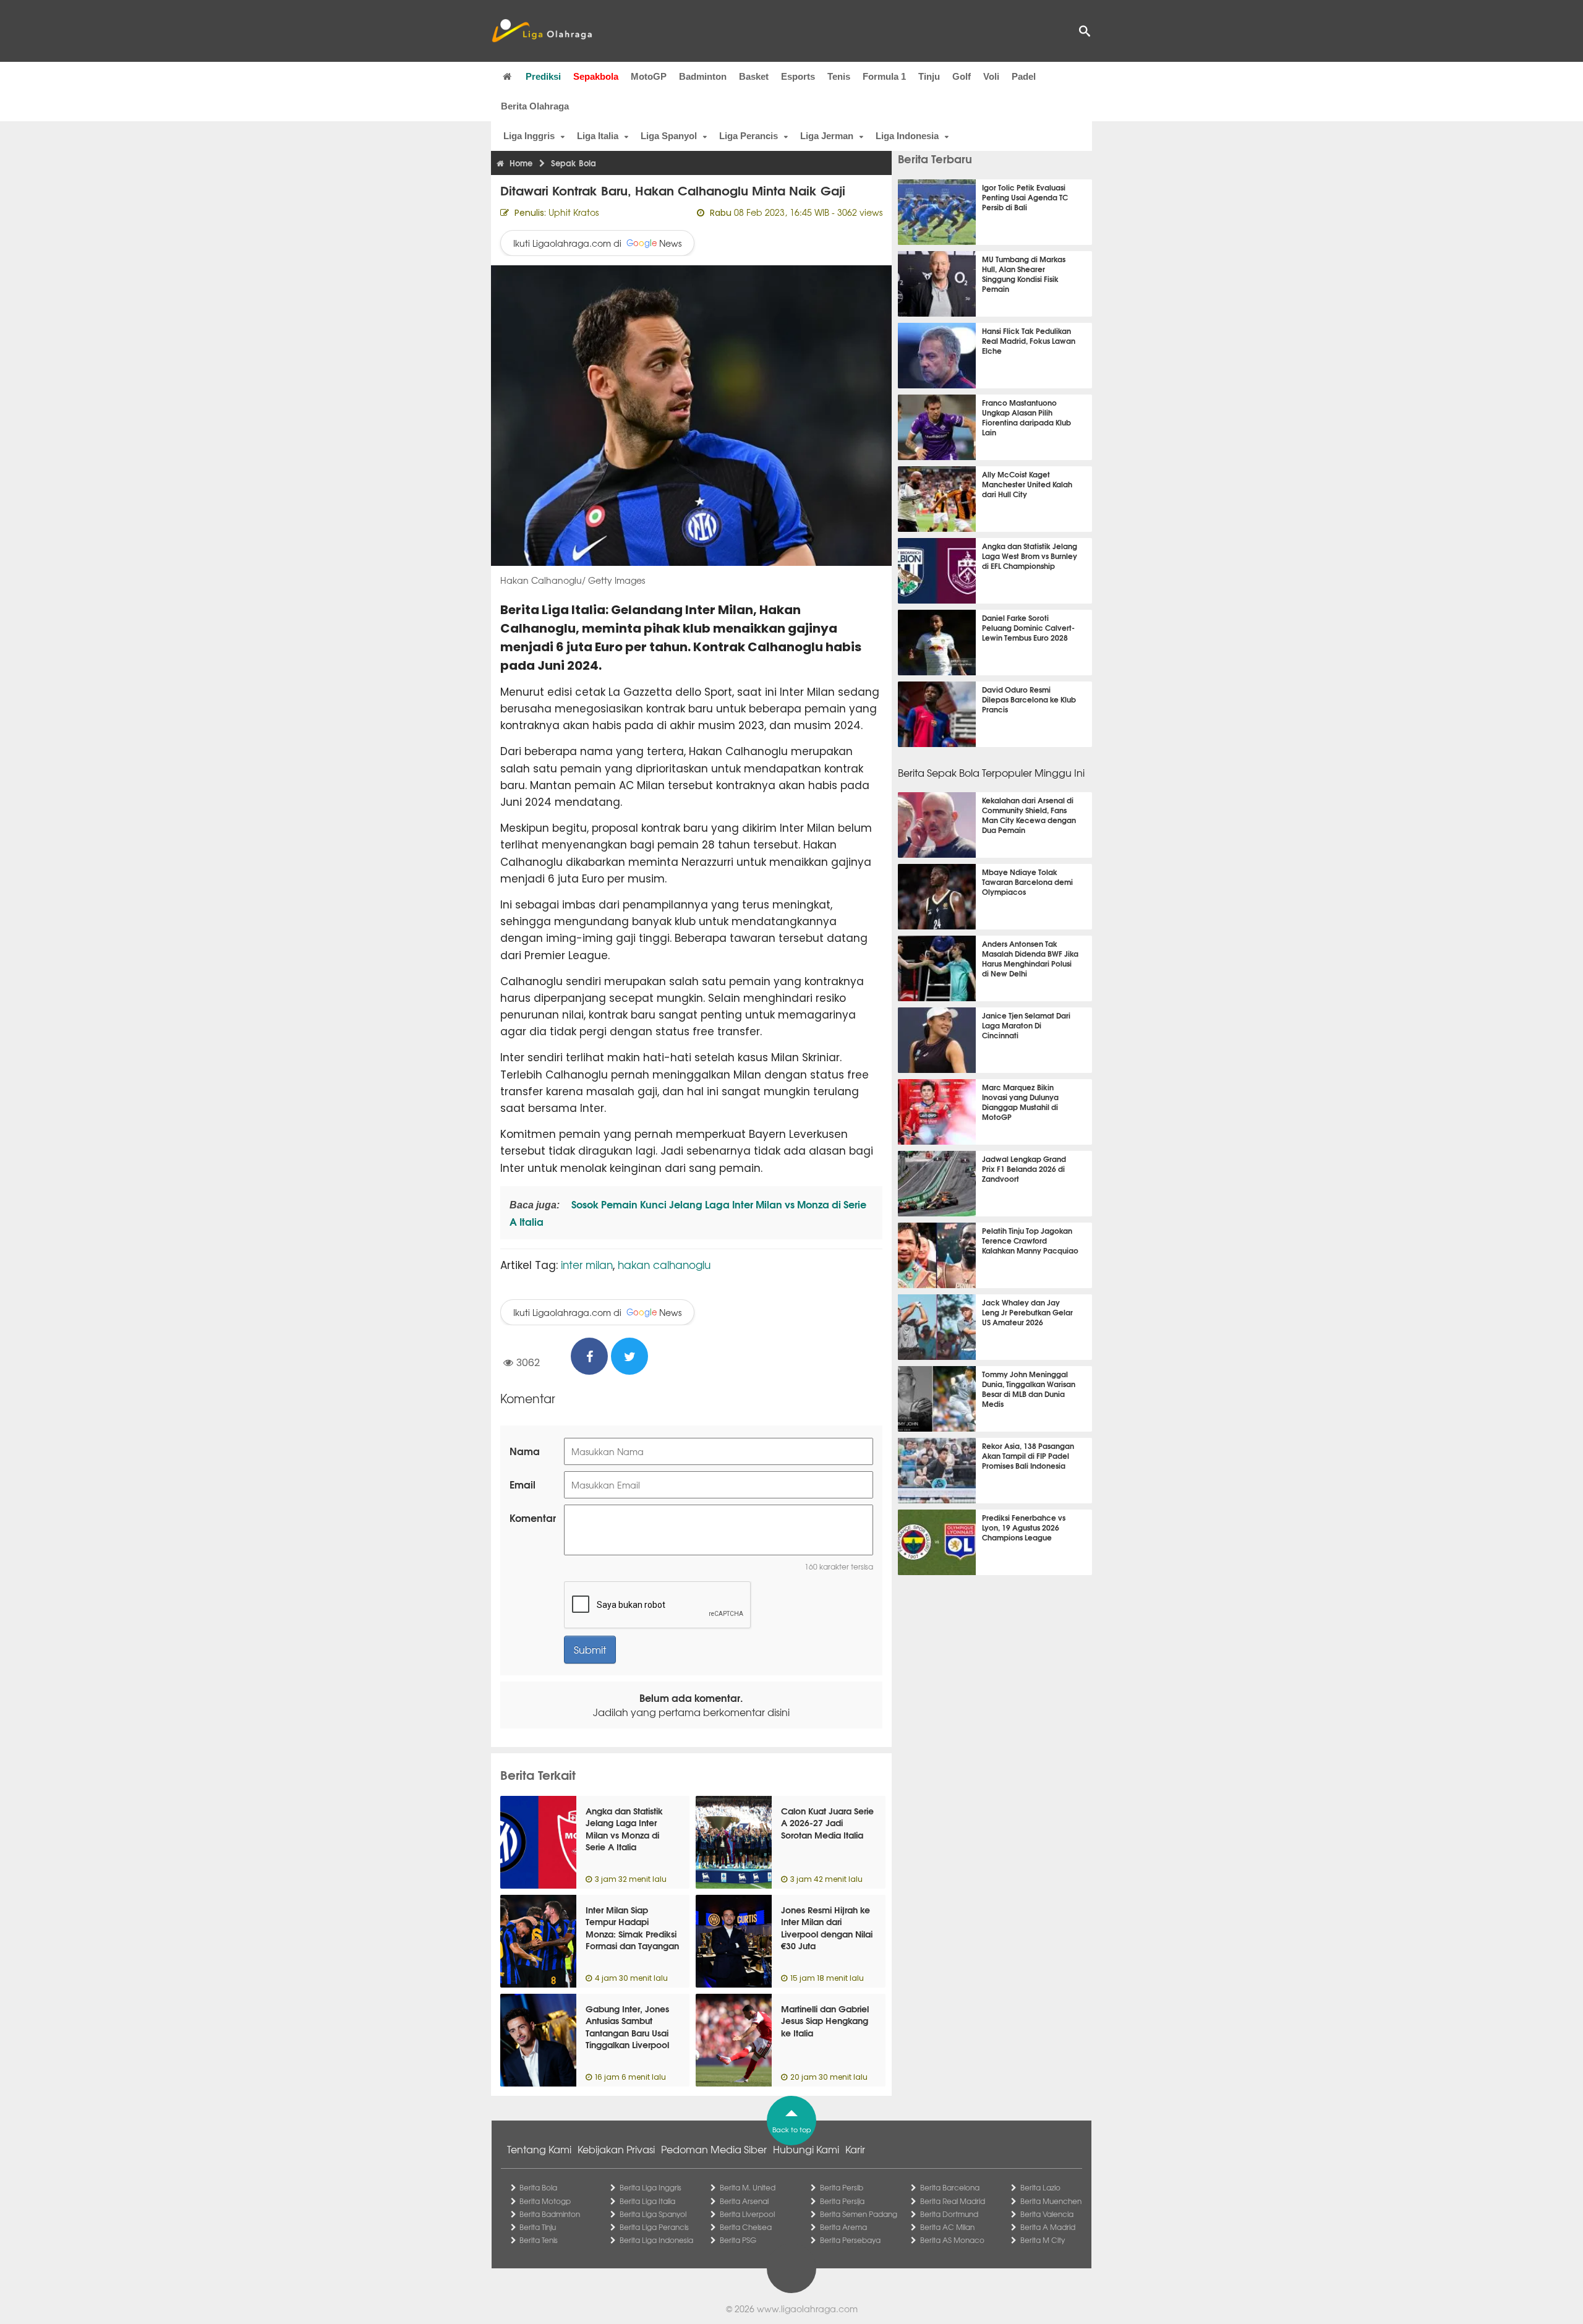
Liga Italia (598, 136)
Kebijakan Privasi (616, 2149)
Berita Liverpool (747, 2214)
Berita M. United (748, 2187)
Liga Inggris (529, 136)
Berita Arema (843, 2227)
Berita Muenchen (1051, 2201)
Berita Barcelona (950, 2187)
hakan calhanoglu (664, 1264)
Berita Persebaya (850, 2240)
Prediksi (543, 76)
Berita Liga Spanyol (653, 2214)
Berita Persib (842, 2187)
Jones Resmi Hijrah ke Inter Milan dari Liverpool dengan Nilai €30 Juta (827, 1928)
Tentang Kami (539, 2149)
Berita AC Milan (947, 2227)
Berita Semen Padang (859, 2214)
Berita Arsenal (744, 2201)
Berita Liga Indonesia (656, 2240)
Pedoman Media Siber (714, 2149)
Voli (991, 76)
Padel (1024, 76)
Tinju (929, 76)
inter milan (587, 1264)
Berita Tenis (539, 2240)
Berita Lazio (1040, 2187)
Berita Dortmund (949, 2214)
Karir (855, 2149)
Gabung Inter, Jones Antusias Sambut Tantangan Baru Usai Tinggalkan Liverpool (627, 2027)
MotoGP (649, 76)
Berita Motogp (545, 2201)
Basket (754, 76)
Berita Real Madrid (953, 2201)
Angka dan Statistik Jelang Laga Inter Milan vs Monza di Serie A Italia (624, 1829)
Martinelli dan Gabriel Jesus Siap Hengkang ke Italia (825, 2021)
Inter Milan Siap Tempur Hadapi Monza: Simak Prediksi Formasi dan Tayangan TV (632, 1934)
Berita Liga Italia (647, 2201)
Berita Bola (538, 2187)
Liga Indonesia (907, 136)
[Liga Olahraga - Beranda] (542, 31)
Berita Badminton (550, 2214)
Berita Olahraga (535, 106)
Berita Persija (842, 2201)
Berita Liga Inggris (651, 2187)
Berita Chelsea (746, 2227)
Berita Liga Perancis (654, 2227)
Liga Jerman (827, 136)
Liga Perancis (749, 136)
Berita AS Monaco (952, 2240)
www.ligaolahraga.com (807, 2309)
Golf (962, 76)
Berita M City (1043, 2240)
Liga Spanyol (669, 136)
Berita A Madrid (1048, 2227)
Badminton (703, 76)
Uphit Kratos (574, 212)
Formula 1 (884, 76)
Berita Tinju (538, 2227)
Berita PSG (738, 2240)
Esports (798, 76)
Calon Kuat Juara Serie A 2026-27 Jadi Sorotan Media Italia (827, 1823)
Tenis (839, 76)
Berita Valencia (1047, 2214)
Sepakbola (596, 76)
